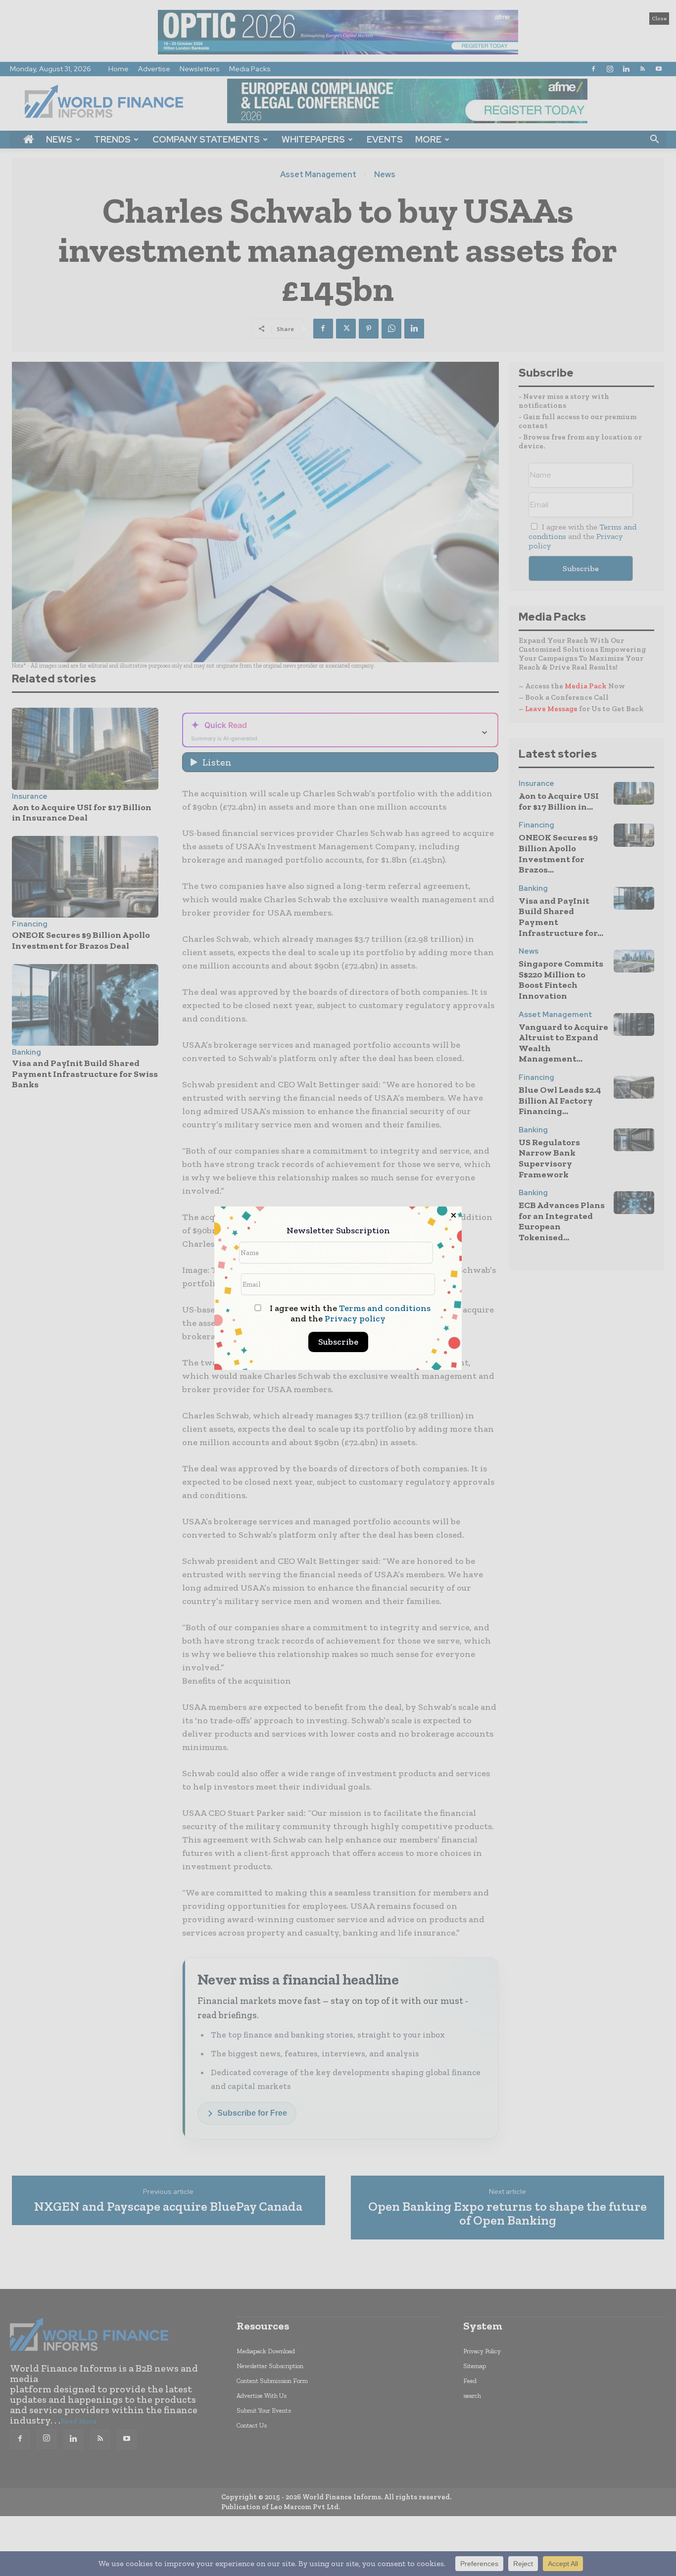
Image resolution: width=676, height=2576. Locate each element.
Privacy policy (355, 1318)
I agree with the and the (349, 1313)
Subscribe (338, 1342)
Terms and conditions (385, 1308)
